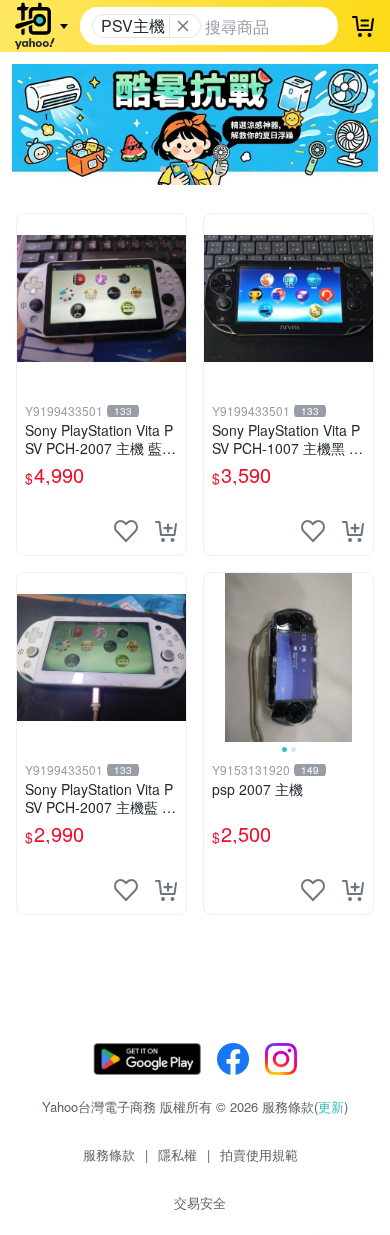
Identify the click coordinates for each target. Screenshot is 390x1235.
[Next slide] (360, 657)
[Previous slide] (217, 657)
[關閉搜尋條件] (183, 26)
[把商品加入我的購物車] (166, 531)
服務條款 (109, 1154)
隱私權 (177, 1154)
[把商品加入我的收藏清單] (126, 531)
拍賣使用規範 (259, 1154)
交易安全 (200, 1202)
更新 (331, 1106)
